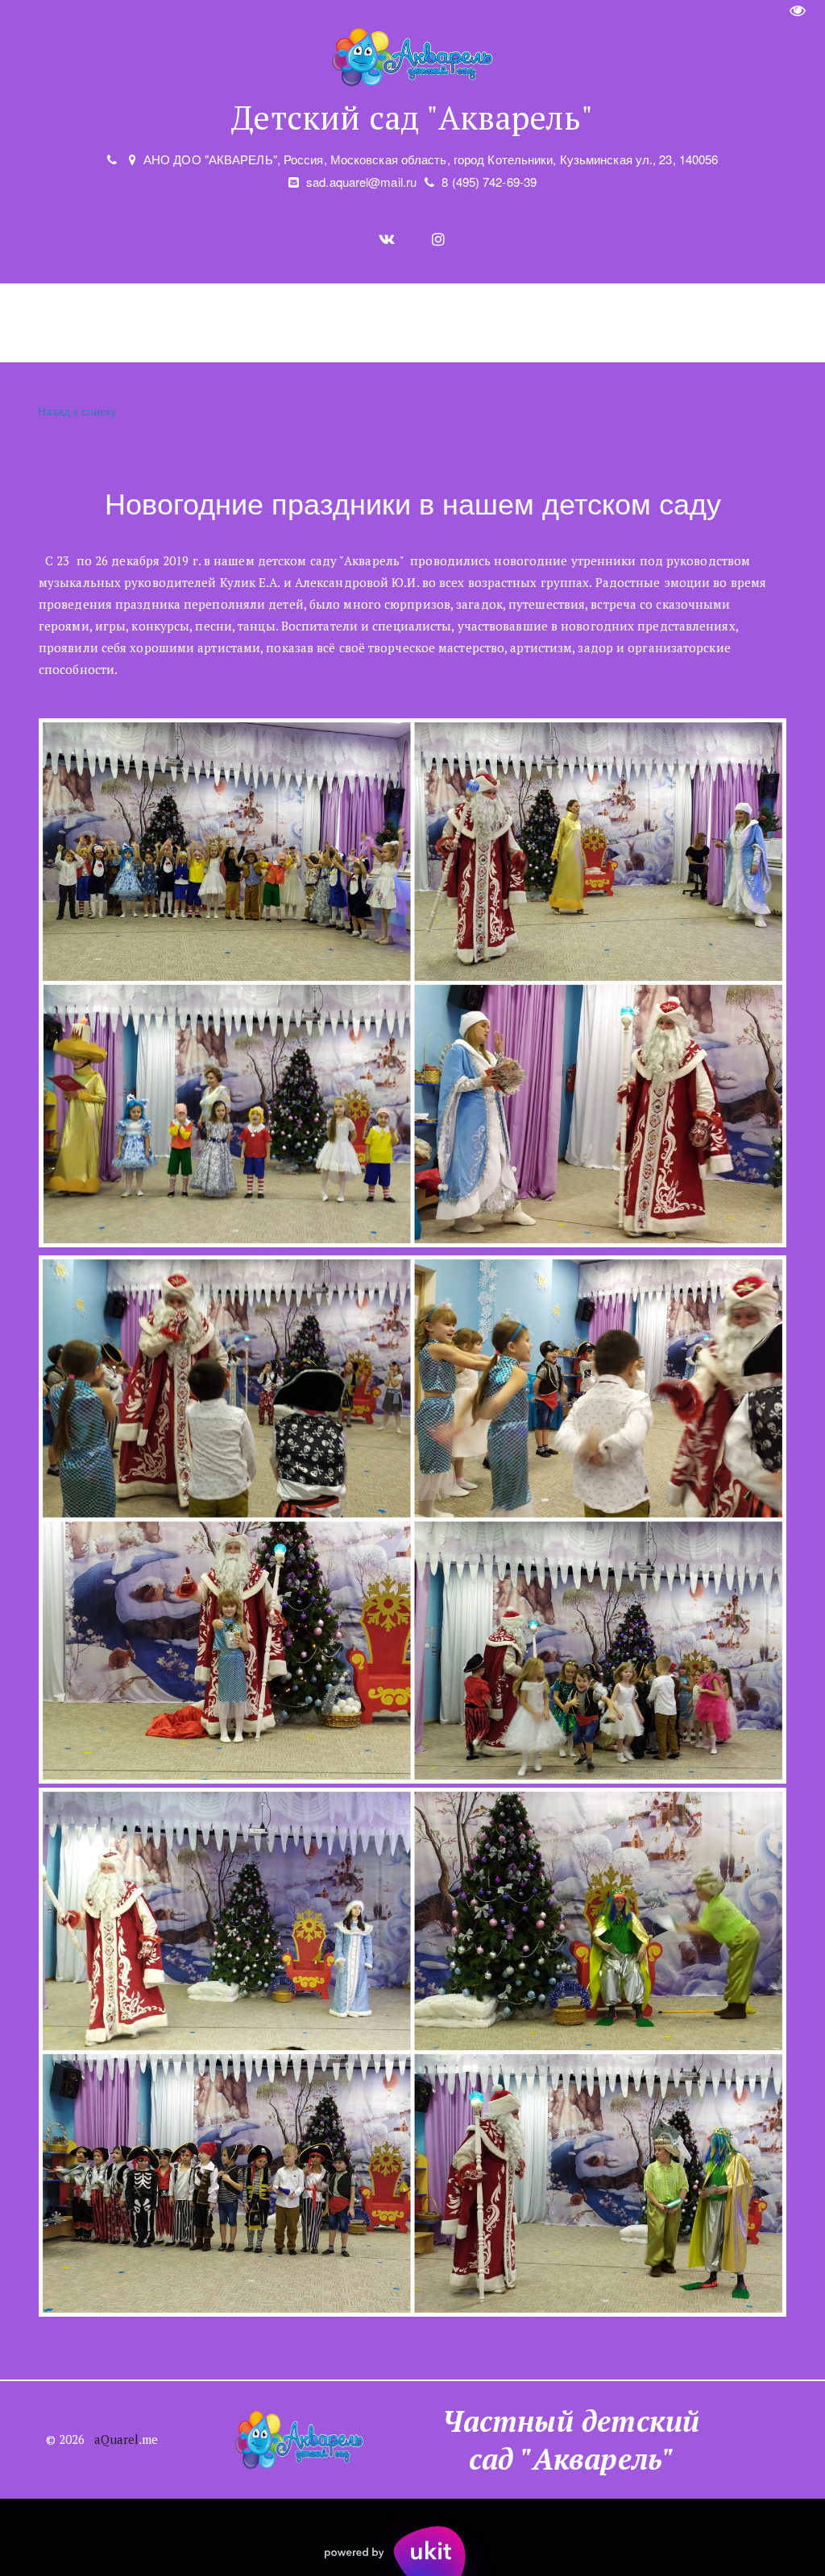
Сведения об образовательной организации (216, 323)
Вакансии (537, 323)
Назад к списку (77, 411)
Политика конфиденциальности (713, 323)
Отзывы (444, 323)
